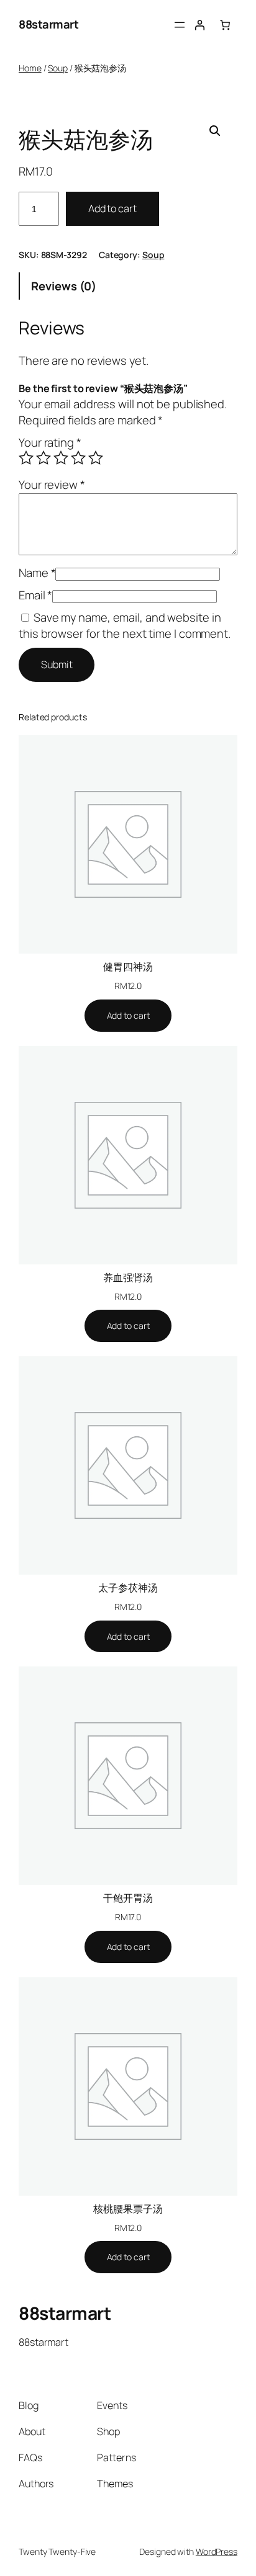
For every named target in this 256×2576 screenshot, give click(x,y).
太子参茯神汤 (128, 1588)
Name (37, 573)
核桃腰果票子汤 (128, 2209)
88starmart (48, 24)
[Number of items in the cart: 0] (225, 25)
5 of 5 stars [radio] (96, 458)
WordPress (217, 2551)
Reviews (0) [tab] (64, 286)
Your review (52, 485)
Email (35, 595)
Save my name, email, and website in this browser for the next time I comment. (125, 625)
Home (30, 68)
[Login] (199, 25)
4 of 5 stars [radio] (78, 458)
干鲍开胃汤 (128, 1898)
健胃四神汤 (128, 967)
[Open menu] (180, 25)
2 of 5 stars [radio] (43, 458)
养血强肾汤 (128, 1277)
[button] (215, 131)
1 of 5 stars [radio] (26, 458)
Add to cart (112, 208)
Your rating (50, 442)
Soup (58, 68)
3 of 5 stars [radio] (61, 458)
